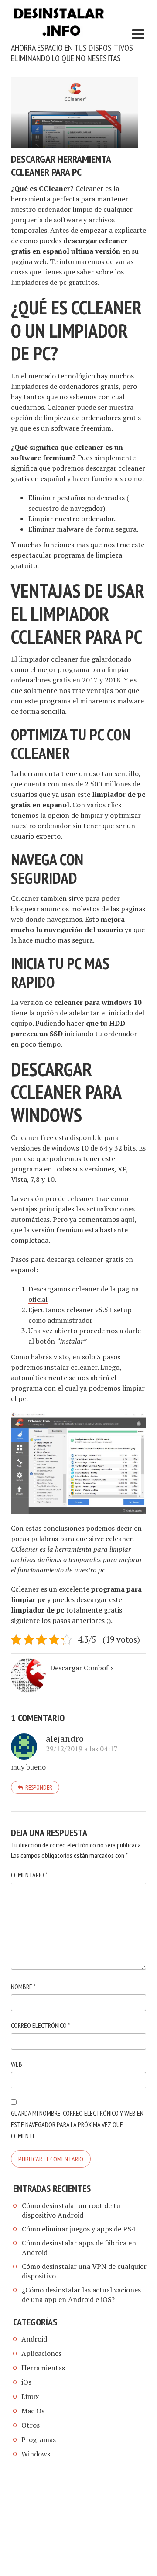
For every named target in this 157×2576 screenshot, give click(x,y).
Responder (39, 1787)
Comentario (29, 1875)
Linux (30, 2396)
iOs (26, 2382)
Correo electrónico (41, 2025)
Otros (31, 2425)
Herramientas (43, 2368)
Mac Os (33, 2411)
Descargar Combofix (82, 1668)
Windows (36, 2454)
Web (17, 2064)
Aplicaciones (41, 2353)
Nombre (23, 1987)
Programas (39, 2439)
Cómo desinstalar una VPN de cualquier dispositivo (84, 2271)
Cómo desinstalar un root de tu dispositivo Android (71, 2210)
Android (34, 2339)
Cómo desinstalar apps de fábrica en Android (79, 2248)
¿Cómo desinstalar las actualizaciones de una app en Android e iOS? (81, 2295)
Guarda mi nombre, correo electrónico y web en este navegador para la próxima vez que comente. (77, 2124)
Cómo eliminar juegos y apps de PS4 (78, 2229)
